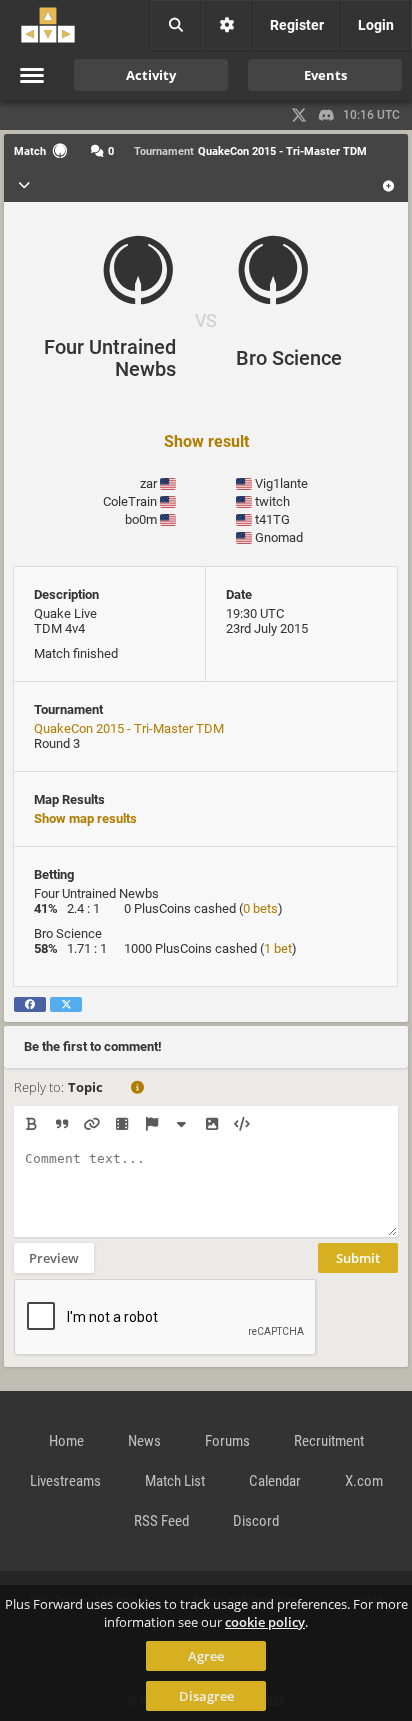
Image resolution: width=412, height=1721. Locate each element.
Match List (175, 1481)
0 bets (260, 908)
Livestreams (65, 1481)
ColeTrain (130, 501)
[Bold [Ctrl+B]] (31, 1124)
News (144, 1441)
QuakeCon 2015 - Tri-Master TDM (129, 728)
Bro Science (289, 358)
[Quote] (61, 1124)
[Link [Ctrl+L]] (91, 1124)
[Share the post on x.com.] (66, 1004)
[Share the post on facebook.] (30, 1004)
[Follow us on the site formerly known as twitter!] (299, 115)
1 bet (278, 948)
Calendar (275, 1481)
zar (148, 483)
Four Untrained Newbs (110, 358)
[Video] (121, 1124)
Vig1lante (281, 483)
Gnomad (279, 537)
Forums (227, 1441)
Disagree (206, 1696)
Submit (358, 1258)
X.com (364, 1481)
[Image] (211, 1124)
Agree (206, 1656)
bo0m (141, 519)
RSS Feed (161, 1521)
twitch (272, 501)
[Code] (241, 1124)
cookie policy (265, 1622)
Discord (256, 1521)
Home (66, 1441)
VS (206, 320)
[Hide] (181, 1124)
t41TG (272, 519)
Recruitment (329, 1441)
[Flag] (151, 1124)
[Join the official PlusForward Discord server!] (327, 115)
